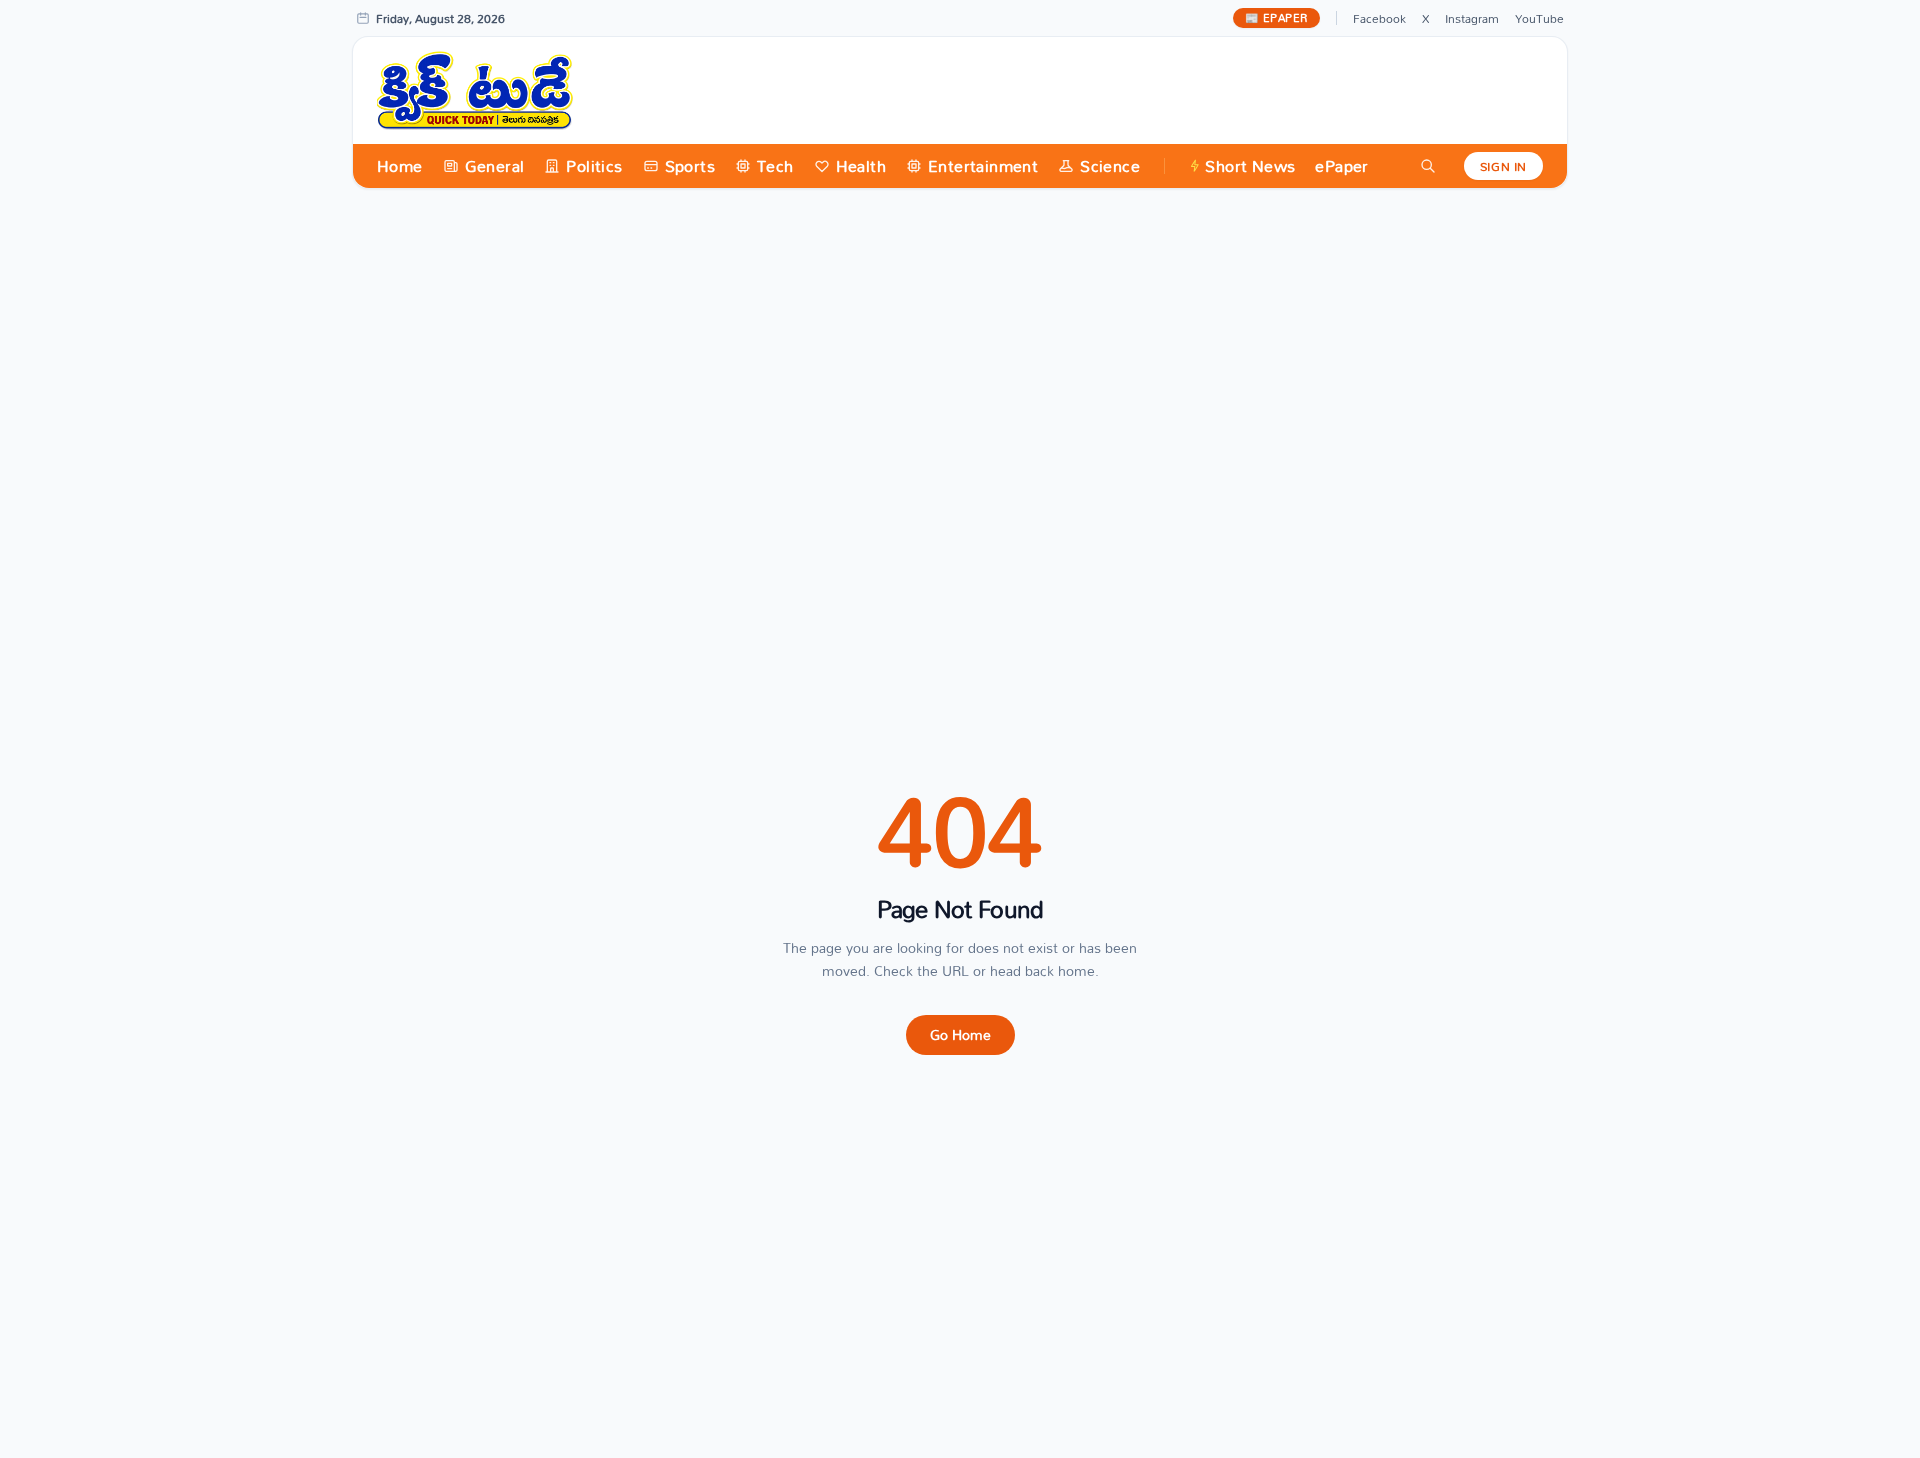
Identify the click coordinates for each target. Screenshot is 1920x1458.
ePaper (1341, 166)
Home (400, 166)
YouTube (1539, 18)
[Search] (1428, 166)
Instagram (1472, 18)
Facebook (1379, 18)
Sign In (1503, 166)
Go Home (960, 1034)
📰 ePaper (1276, 18)
